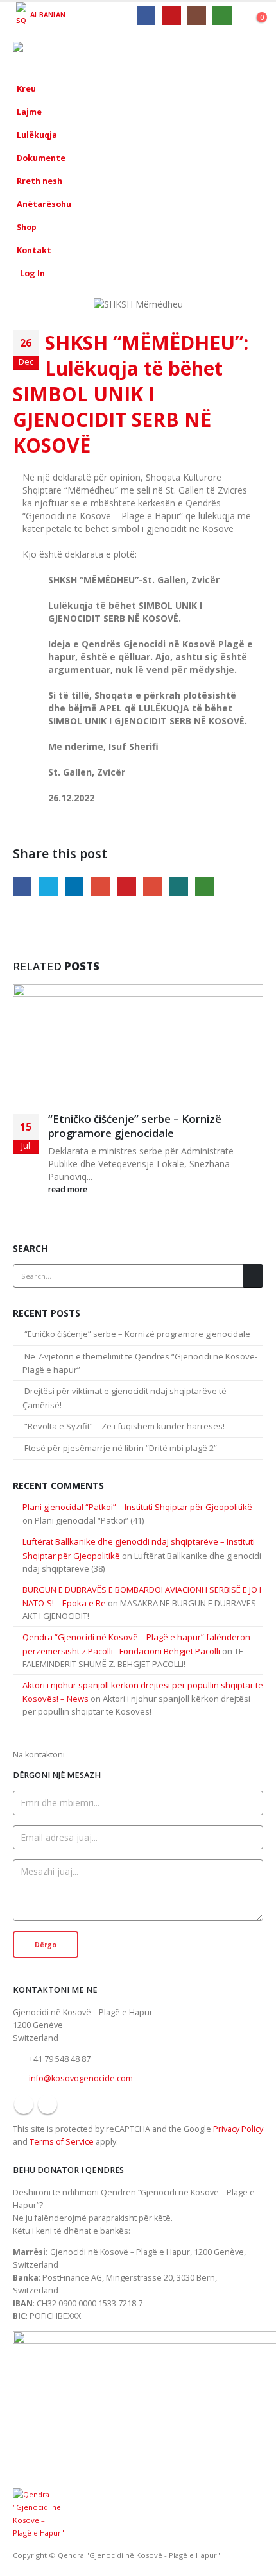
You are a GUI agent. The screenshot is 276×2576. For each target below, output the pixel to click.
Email (152, 886)
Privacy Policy (238, 2129)
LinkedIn (74, 886)
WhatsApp (204, 886)
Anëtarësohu (44, 204)
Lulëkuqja (37, 135)
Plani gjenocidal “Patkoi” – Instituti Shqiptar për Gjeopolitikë (137, 1507)
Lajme (29, 112)
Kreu (26, 89)
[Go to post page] (138, 1047)
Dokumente (41, 158)
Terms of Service (62, 2142)
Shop (27, 227)
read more (68, 1189)
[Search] (253, 1276)
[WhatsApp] (222, 15)
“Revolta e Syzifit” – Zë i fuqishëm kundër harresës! (125, 1426)
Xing (178, 886)
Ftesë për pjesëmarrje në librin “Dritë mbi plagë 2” (121, 1448)
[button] (255, 53)
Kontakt (34, 250)
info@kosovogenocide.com (81, 2078)
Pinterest (126, 886)
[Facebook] (146, 15)
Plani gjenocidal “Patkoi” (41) (89, 1520)
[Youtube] (171, 15)
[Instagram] (197, 15)
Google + (100, 886)
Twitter (48, 886)
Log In (32, 273)
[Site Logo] (48, 53)
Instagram (47, 2104)
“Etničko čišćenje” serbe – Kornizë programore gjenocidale (135, 1126)
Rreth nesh (39, 181)
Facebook (22, 886)
